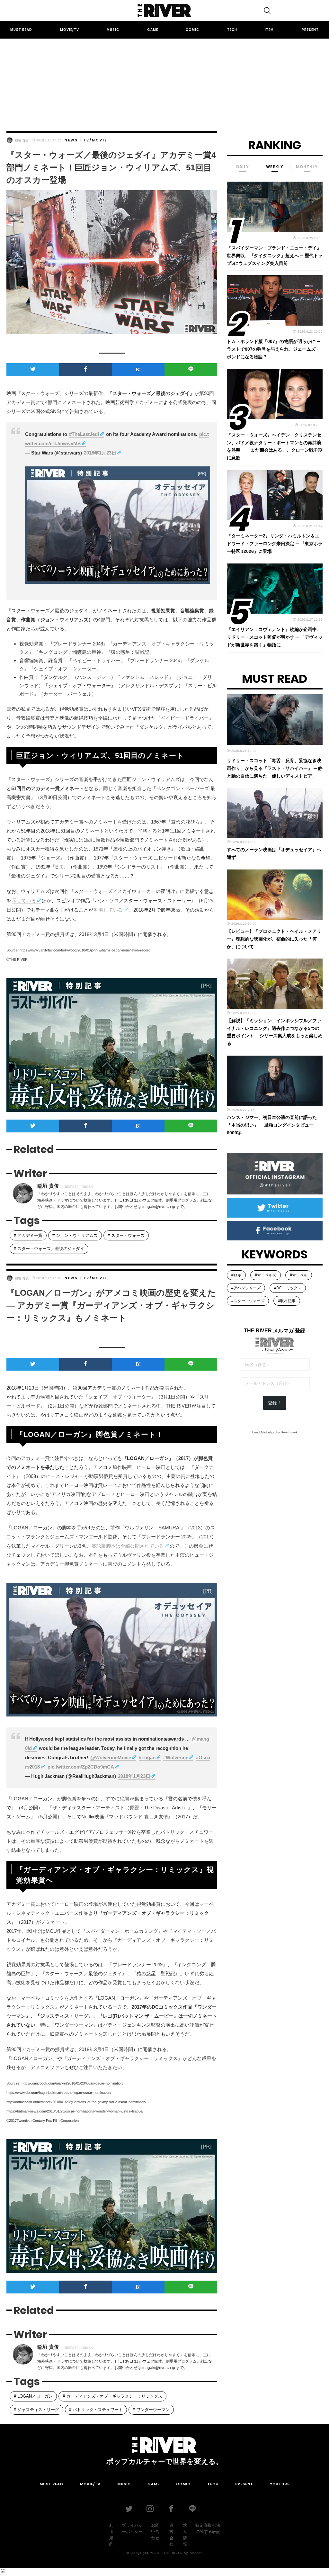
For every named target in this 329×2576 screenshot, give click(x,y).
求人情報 (185, 2535)
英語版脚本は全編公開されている (128, 1546)
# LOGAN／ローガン (33, 2396)
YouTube (280, 2484)
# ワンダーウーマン (151, 2410)
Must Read (21, 30)
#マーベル (299, 1275)
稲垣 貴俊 (22, 140)
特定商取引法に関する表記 (208, 2529)
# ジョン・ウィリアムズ (75, 1235)
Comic (192, 30)
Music (113, 30)
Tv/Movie (95, 140)
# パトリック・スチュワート (96, 2410)
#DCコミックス (288, 1288)
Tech (232, 30)
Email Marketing (264, 1432)
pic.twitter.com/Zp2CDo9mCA (81, 1767)
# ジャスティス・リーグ (36, 2410)
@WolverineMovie (111, 1757)
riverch (196, 2553)
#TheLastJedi (84, 434)
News (71, 140)
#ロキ (236, 1275)
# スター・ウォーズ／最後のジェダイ (49, 1249)
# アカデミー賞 (28, 1235)
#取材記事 (287, 1301)
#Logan (147, 1757)
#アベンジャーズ (246, 1288)
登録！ (275, 1403)
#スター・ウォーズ (248, 1301)
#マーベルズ (266, 1275)
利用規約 (111, 2535)
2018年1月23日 (100, 453)
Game (153, 30)
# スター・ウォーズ (126, 1235)
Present (310, 30)
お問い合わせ (155, 2532)
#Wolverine (176, 1757)
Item (269, 30)
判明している (108, 910)
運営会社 (171, 2535)
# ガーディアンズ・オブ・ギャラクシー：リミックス (112, 2396)
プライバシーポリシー (132, 2529)
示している (24, 901)
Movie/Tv (70, 30)
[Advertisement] (164, 79)
